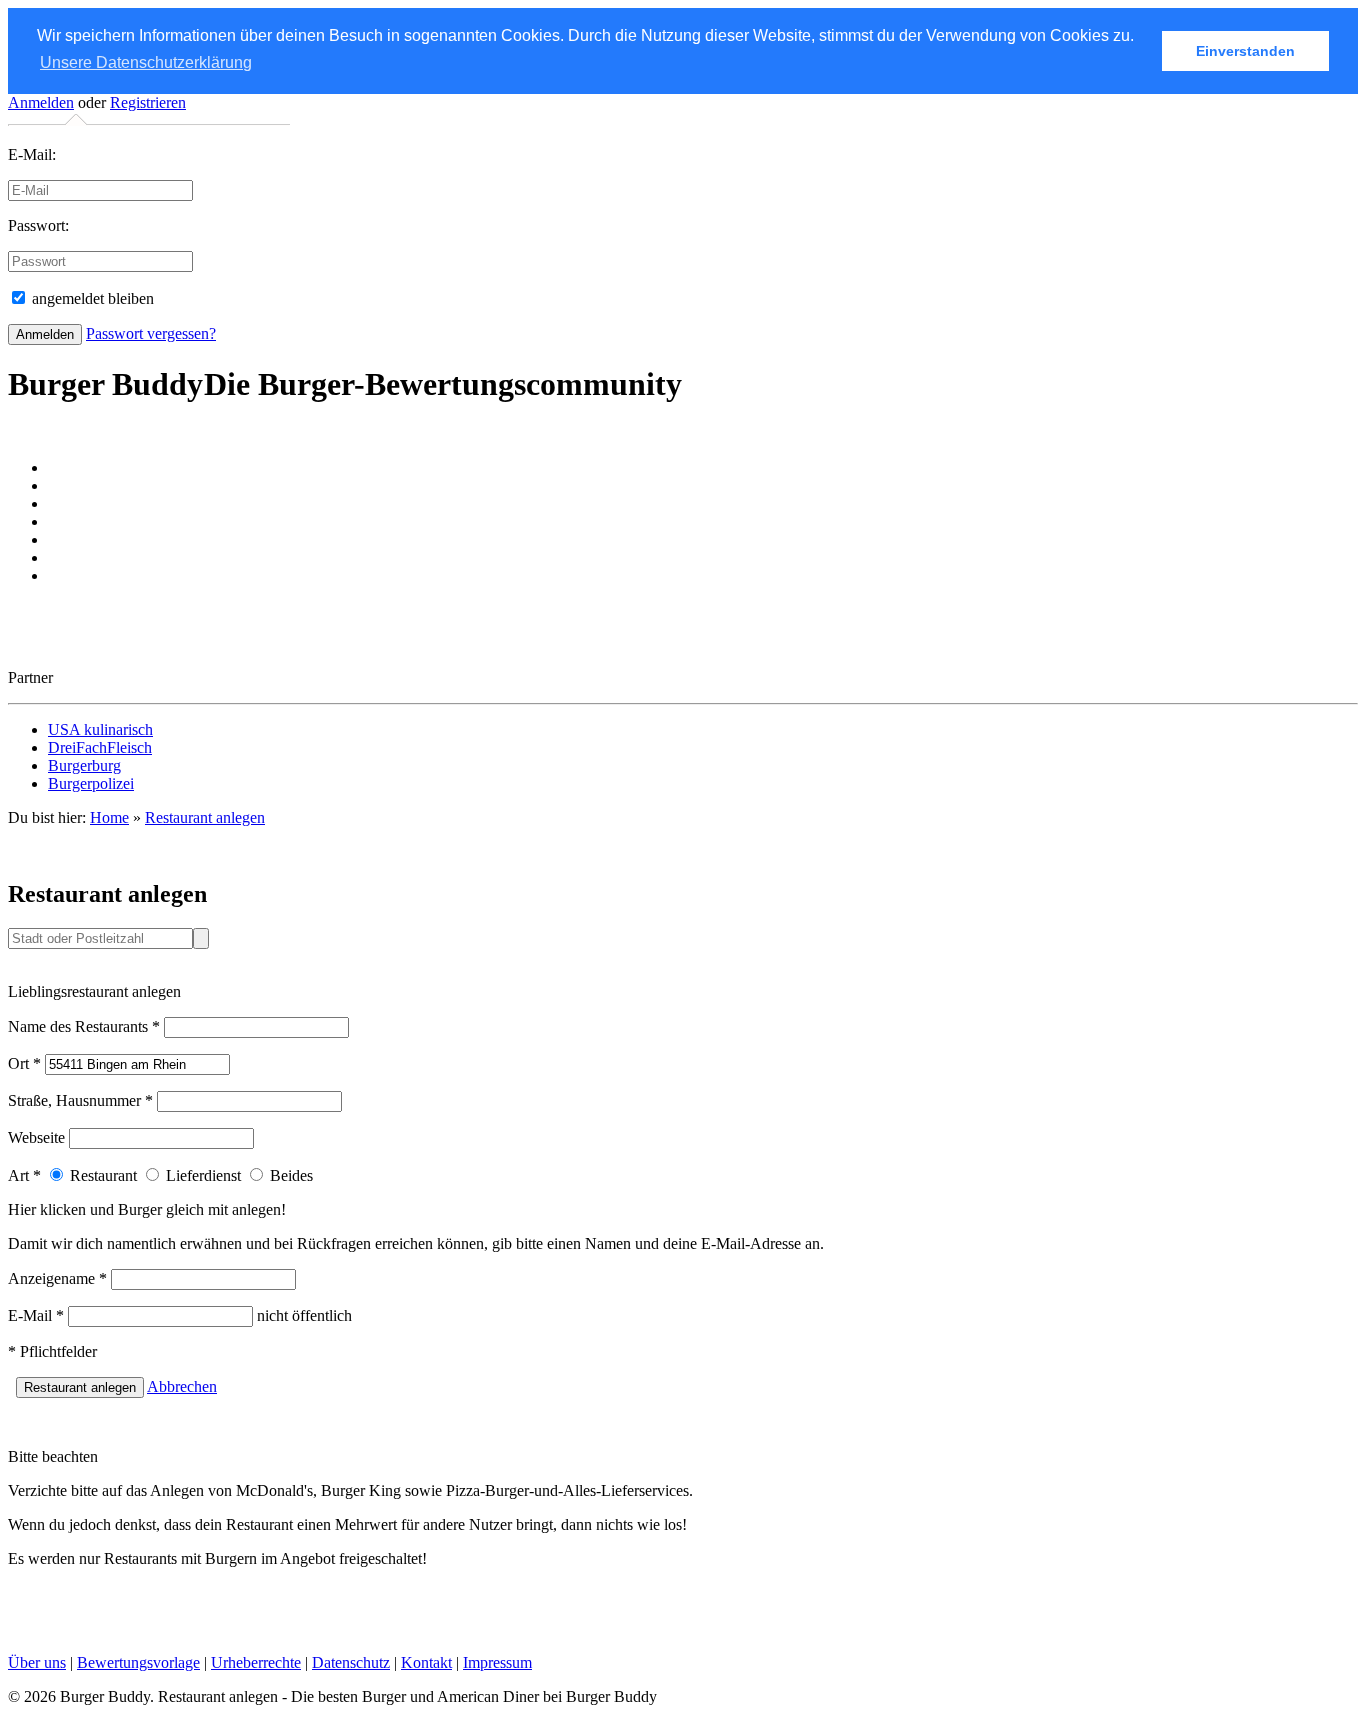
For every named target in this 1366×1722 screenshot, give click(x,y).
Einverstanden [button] (1245, 51)
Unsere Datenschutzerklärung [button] (146, 62)
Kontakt (426, 1662)
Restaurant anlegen (205, 817)
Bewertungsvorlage (138, 1662)
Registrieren (148, 102)
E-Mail (36, 1315)
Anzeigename (57, 1278)
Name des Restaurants (84, 1026)
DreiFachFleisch (100, 747)
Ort (24, 1063)
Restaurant (101, 1175)
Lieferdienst (201, 1175)
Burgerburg (84, 765)
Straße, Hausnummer (80, 1100)
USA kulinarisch (100, 729)
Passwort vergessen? (151, 333)
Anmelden (41, 102)
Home (109, 817)
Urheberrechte (256, 1662)
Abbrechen (182, 1386)
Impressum (497, 1662)
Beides (289, 1175)
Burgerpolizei (91, 783)
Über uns (37, 1662)
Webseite (36, 1137)
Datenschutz (351, 1662)
